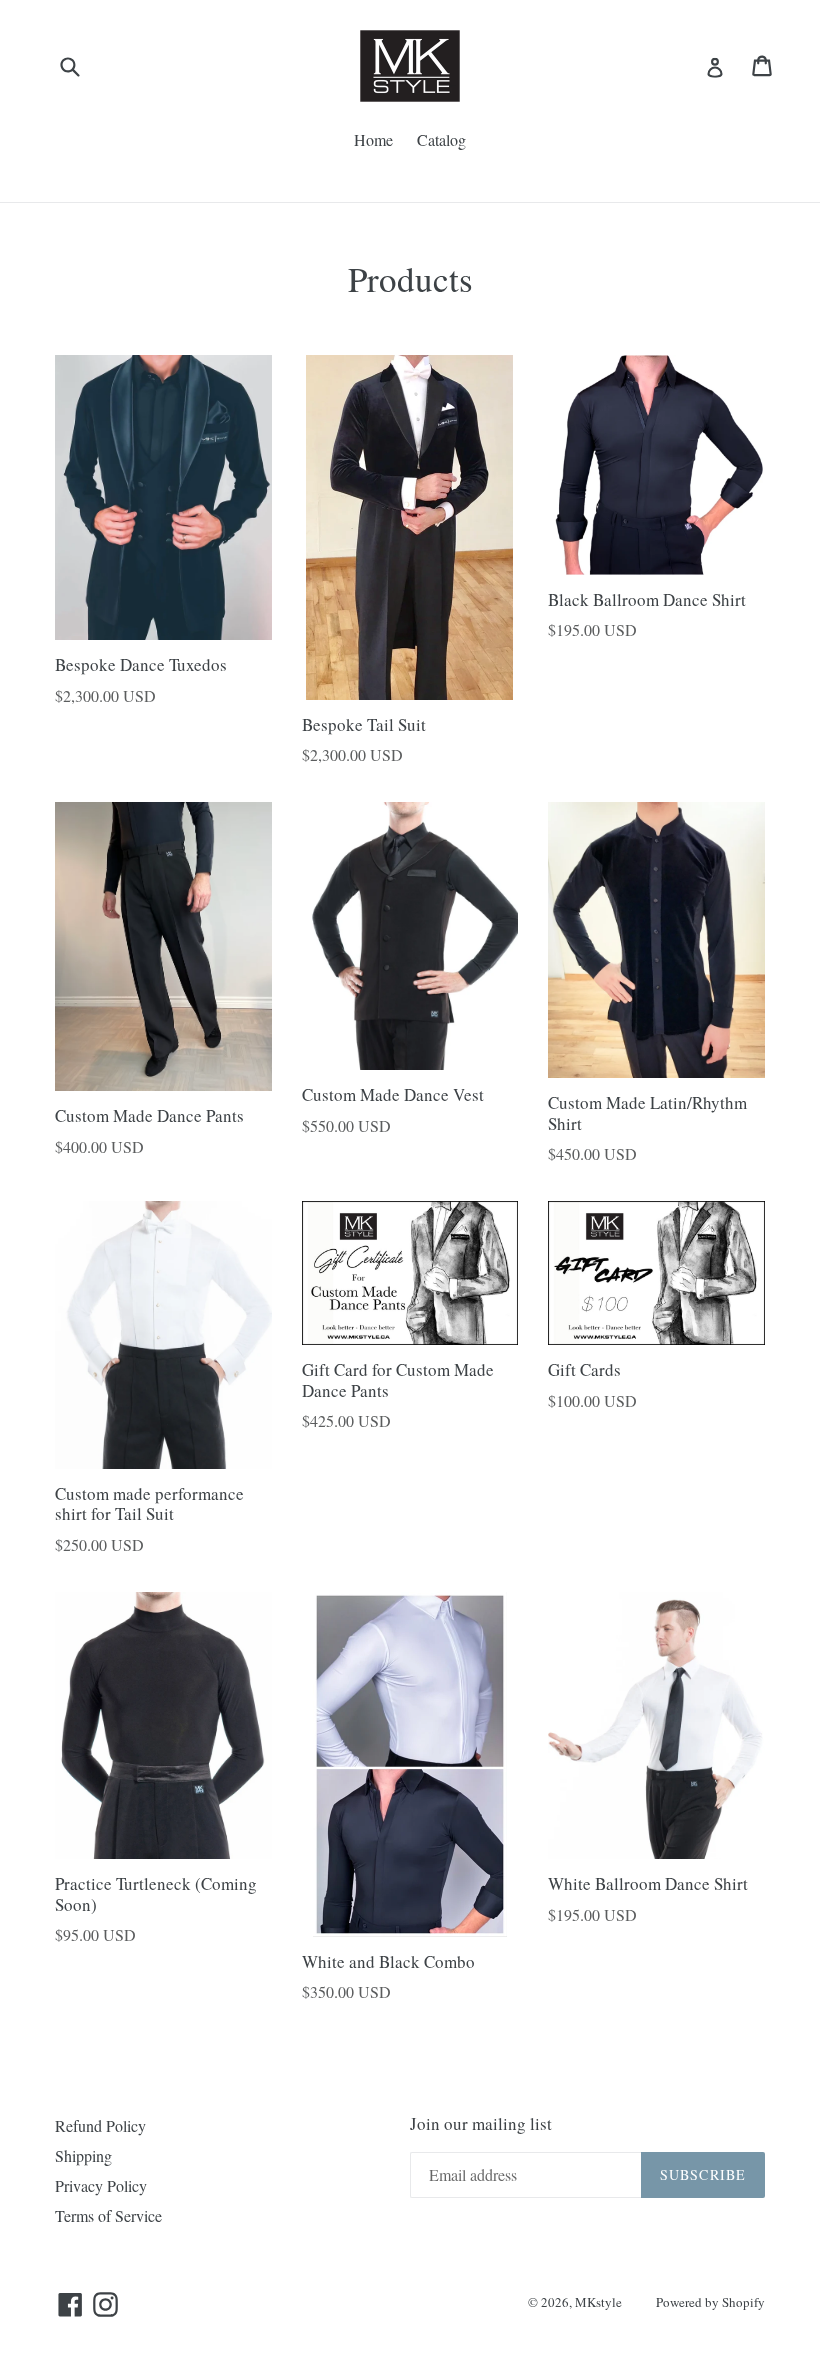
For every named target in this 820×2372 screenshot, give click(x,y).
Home (373, 139)
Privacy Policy (101, 2185)
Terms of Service (108, 2215)
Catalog (441, 139)
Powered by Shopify (710, 2302)
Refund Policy (100, 2125)
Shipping (83, 2155)
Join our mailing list (481, 2124)
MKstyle (598, 2302)
